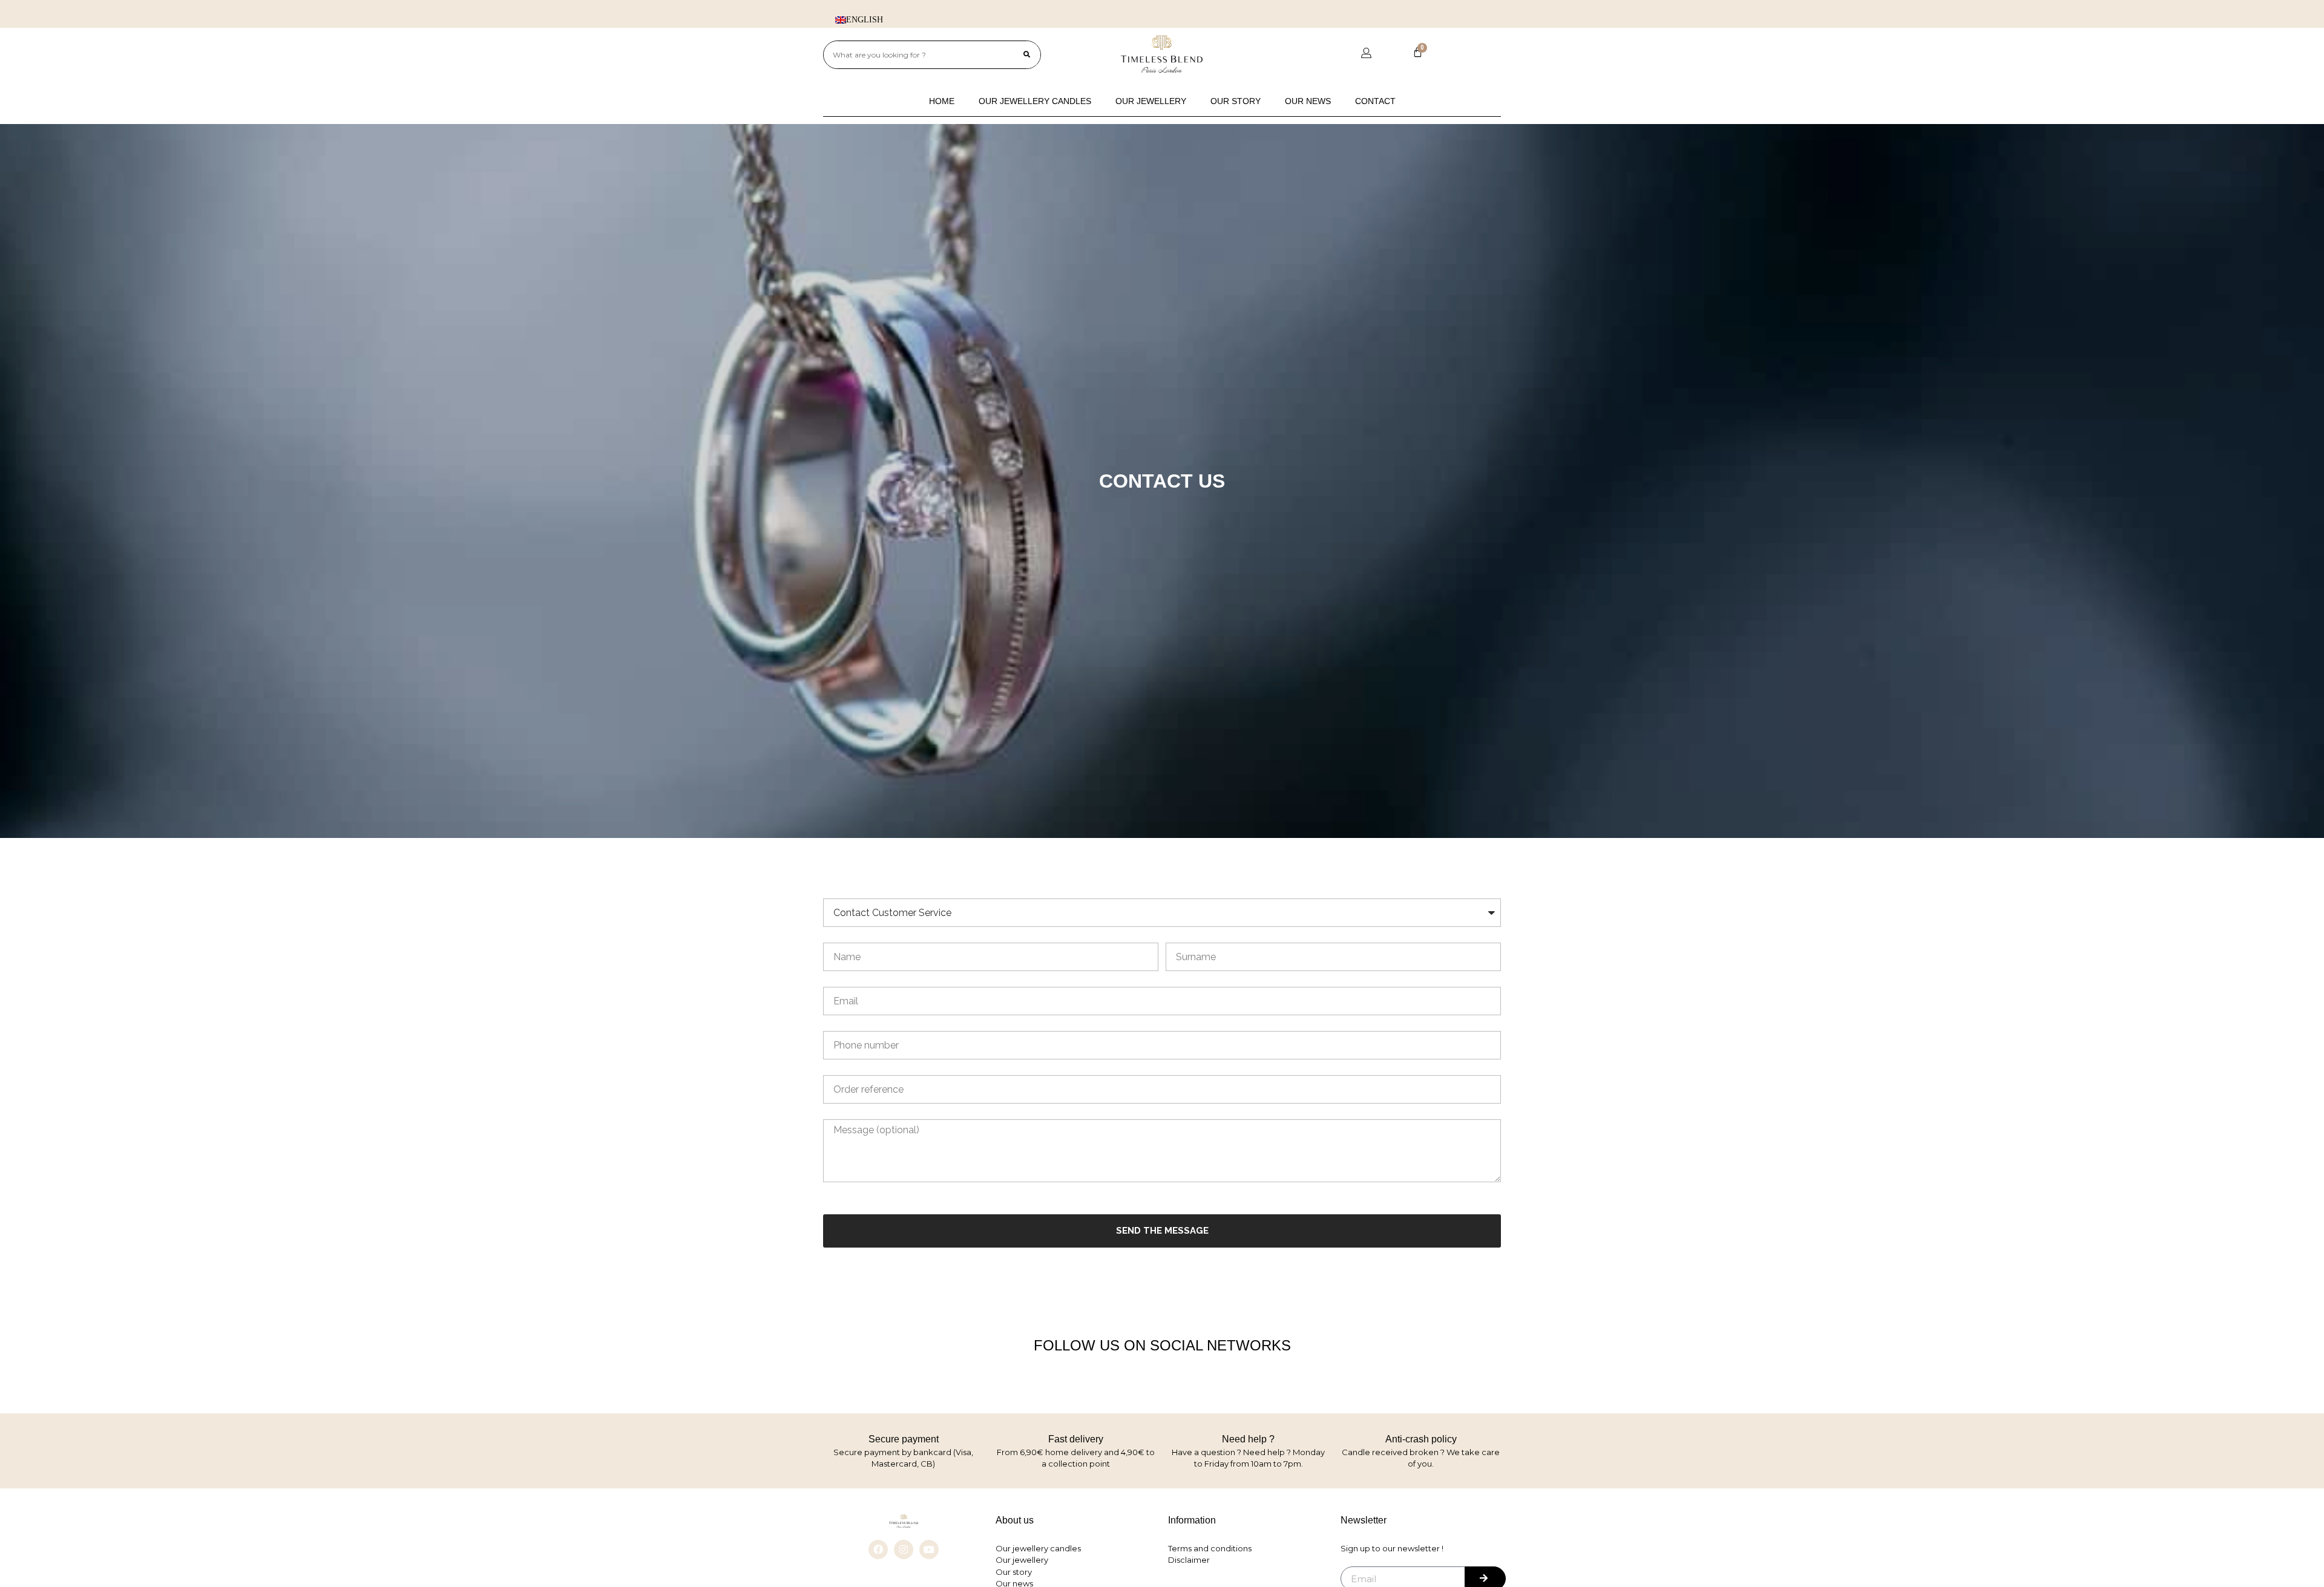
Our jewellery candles (1038, 1548)
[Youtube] (929, 1549)
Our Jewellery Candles (1035, 101)
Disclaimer (1189, 1560)
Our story (1236, 101)
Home (942, 101)
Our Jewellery (1151, 101)
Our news (1308, 101)
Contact (1375, 101)
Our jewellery (1022, 1560)
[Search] (1027, 55)
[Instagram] (904, 1549)
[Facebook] (878, 1549)
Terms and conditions (1210, 1548)
